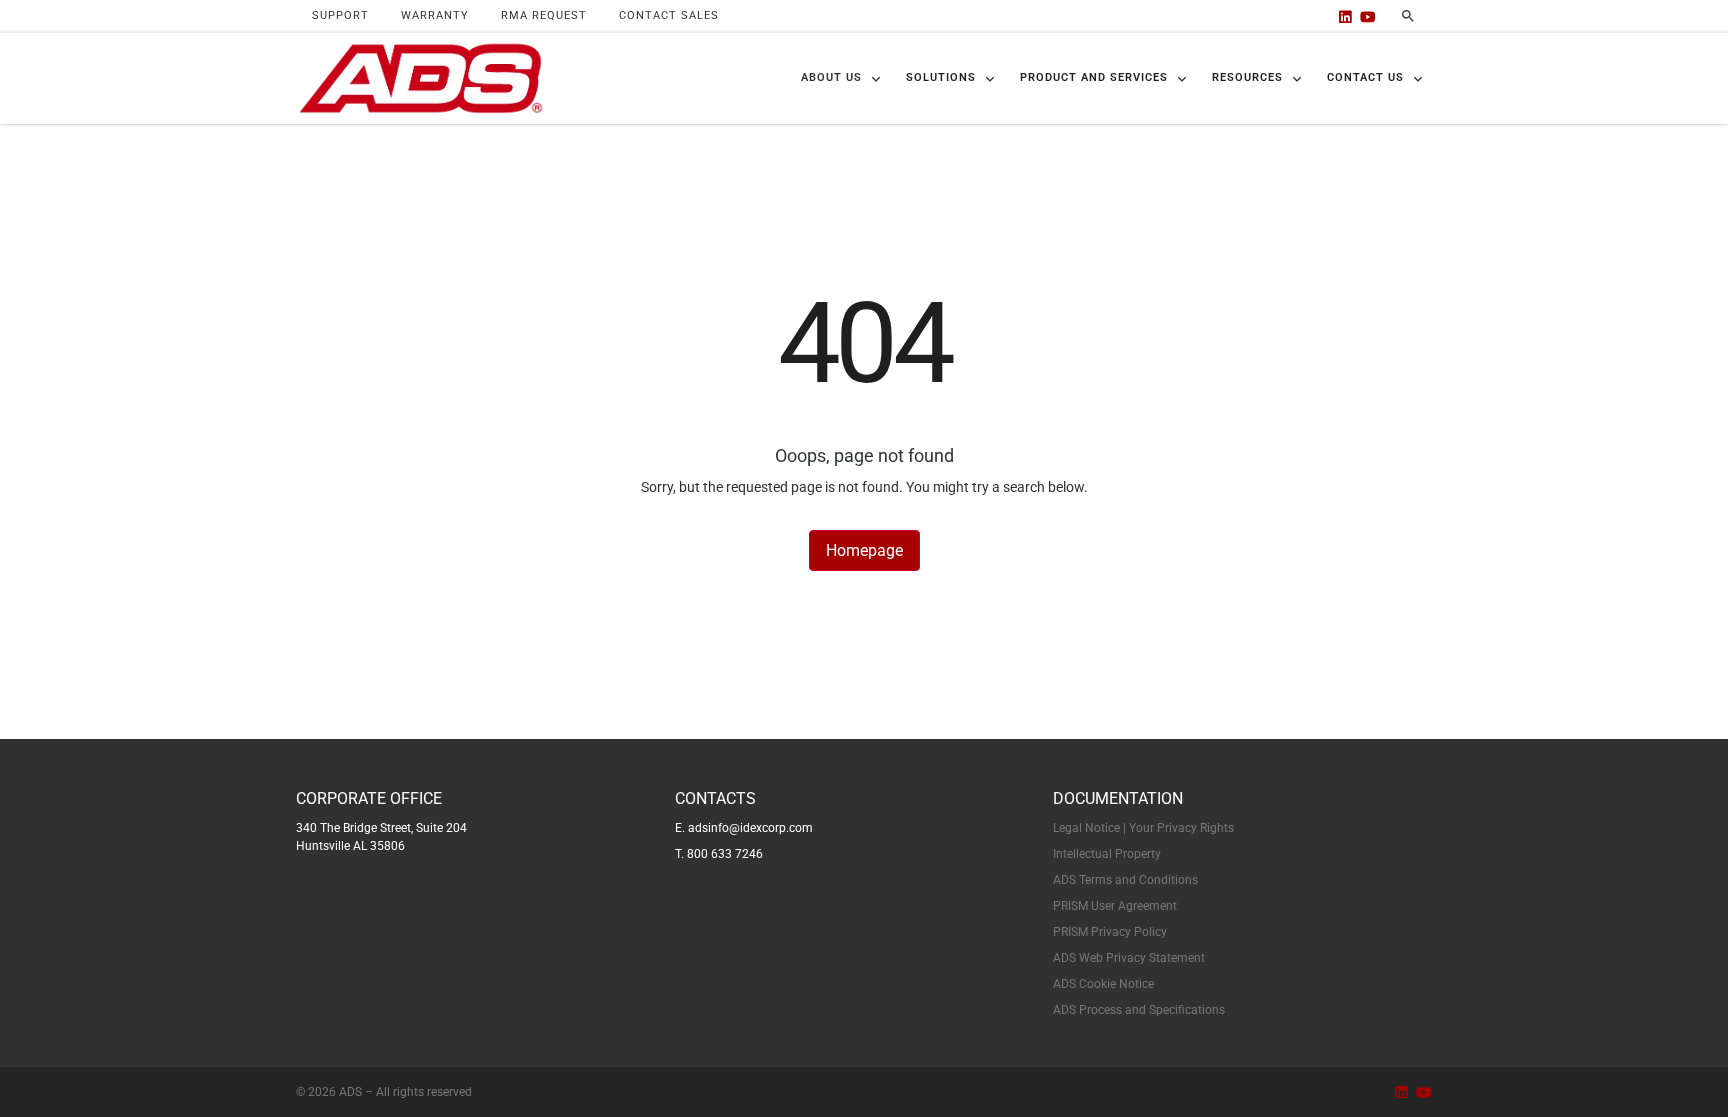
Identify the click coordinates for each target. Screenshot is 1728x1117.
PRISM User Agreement (1115, 906)
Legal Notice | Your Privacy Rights (1143, 828)
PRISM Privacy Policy (1110, 932)
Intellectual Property (1107, 854)
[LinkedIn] (1345, 16)
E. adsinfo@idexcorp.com (744, 828)
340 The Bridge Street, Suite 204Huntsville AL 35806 (381, 837)
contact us (1365, 77)
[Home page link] (420, 79)
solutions (941, 77)
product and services (1094, 77)
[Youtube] (1368, 16)
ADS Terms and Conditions (1125, 880)
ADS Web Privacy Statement (1129, 958)
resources (1247, 77)
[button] (841, 78)
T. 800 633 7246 (719, 854)
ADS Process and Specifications (1139, 1010)
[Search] (1408, 16)
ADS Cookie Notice (1103, 984)
